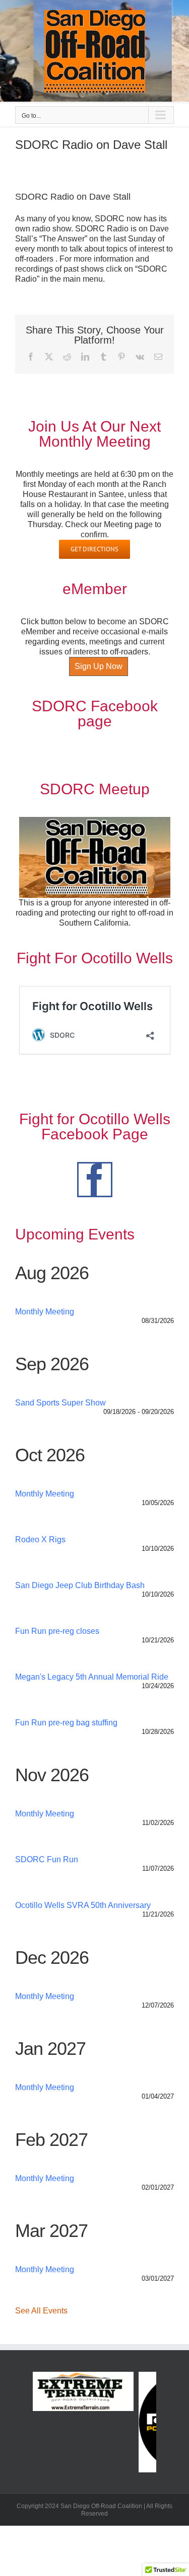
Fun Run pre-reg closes (57, 1631)
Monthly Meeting (45, 1312)
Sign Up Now (99, 666)
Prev (23, 2422)
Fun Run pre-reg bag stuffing (66, 1723)
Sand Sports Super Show (60, 1403)
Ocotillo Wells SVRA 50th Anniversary (83, 1905)
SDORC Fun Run (47, 1859)
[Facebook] (95, 1180)
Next (166, 2422)
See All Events (41, 2311)
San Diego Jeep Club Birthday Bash (80, 1585)
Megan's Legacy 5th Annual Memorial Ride (92, 1677)
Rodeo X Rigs (40, 1540)
